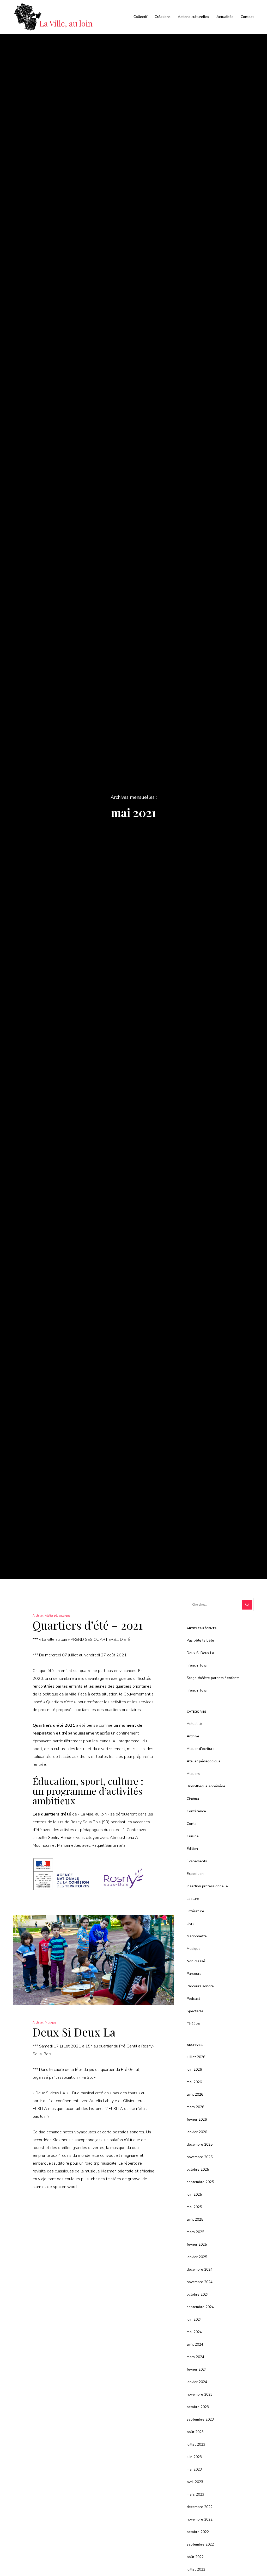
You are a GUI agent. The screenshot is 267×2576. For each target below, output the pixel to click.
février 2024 (197, 2369)
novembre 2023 (200, 2394)
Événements (197, 1861)
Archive (38, 1616)
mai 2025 (194, 2207)
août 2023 (195, 2432)
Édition (192, 1849)
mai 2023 (194, 2469)
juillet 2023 (196, 2444)
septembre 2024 (200, 2307)
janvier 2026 (197, 2132)
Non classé (196, 1961)
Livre (191, 1924)
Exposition (195, 1874)
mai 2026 (194, 2082)
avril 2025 (195, 2219)
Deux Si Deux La (200, 1653)
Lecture (193, 1899)
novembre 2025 (200, 2157)
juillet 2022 (196, 2569)
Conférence (196, 1811)
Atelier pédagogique (57, 1616)
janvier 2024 (197, 2382)
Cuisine (193, 1836)
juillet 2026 (196, 2057)
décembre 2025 (200, 2144)
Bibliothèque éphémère (206, 1786)
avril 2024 (195, 2344)
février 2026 (197, 2119)
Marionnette (197, 1936)
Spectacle (195, 2011)
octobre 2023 (198, 2407)
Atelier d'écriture (201, 1749)
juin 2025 (194, 2194)
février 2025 (197, 2244)
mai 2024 (194, 2332)
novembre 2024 (200, 2282)
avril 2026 (195, 2094)
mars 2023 (195, 2494)
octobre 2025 (198, 2169)
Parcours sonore (200, 1986)
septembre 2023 (200, 2419)
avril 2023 (195, 2482)
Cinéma (193, 1799)
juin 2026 (194, 2069)
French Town (198, 1665)
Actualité (194, 1724)
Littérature (195, 1911)
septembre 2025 (200, 2182)
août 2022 (195, 2557)
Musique (50, 2023)
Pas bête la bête (200, 1640)
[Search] (247, 1605)
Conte (192, 1824)
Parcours (194, 1974)
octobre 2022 (198, 2532)
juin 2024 (194, 2319)
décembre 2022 (200, 2507)
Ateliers (193, 1774)
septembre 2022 (200, 2544)
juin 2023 (194, 2457)
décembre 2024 (200, 2269)
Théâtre (193, 2024)
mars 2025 (195, 2232)
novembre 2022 (200, 2519)
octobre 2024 (198, 2294)
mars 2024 (195, 2357)
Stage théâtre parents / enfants (213, 1678)
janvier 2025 (197, 2257)
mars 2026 (195, 2107)
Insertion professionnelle (207, 1886)
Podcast (193, 1999)
